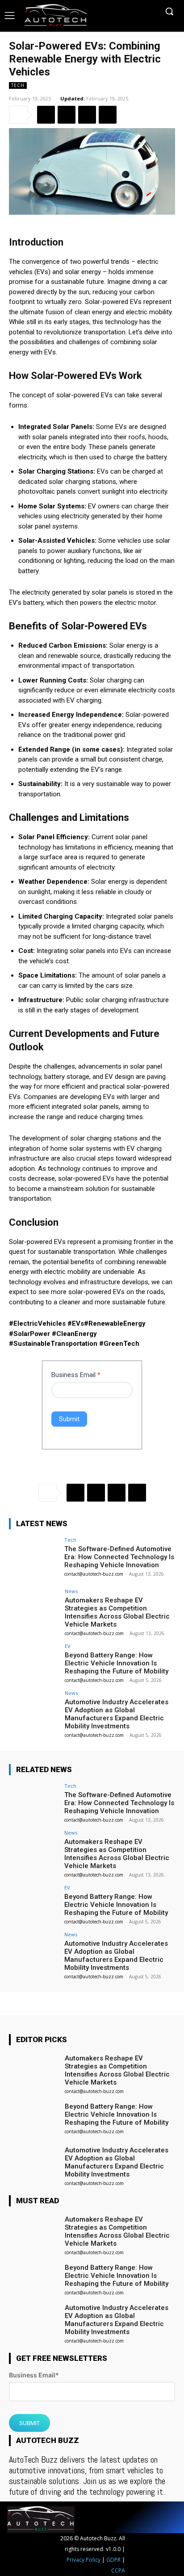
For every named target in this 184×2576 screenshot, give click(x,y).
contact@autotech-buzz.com (94, 1574)
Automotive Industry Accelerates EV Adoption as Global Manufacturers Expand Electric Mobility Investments (117, 1714)
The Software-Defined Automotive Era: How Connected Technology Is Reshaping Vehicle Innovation (119, 1557)
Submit (69, 1419)
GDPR (113, 2560)
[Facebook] (46, 115)
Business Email (76, 1375)
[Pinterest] (87, 115)
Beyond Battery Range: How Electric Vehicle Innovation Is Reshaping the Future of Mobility (117, 1663)
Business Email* (34, 2375)
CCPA (118, 2570)
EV (68, 1646)
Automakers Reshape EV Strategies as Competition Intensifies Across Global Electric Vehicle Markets (117, 1612)
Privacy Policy (84, 2560)
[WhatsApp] (108, 115)
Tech (18, 85)
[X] (67, 115)
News (71, 1591)
